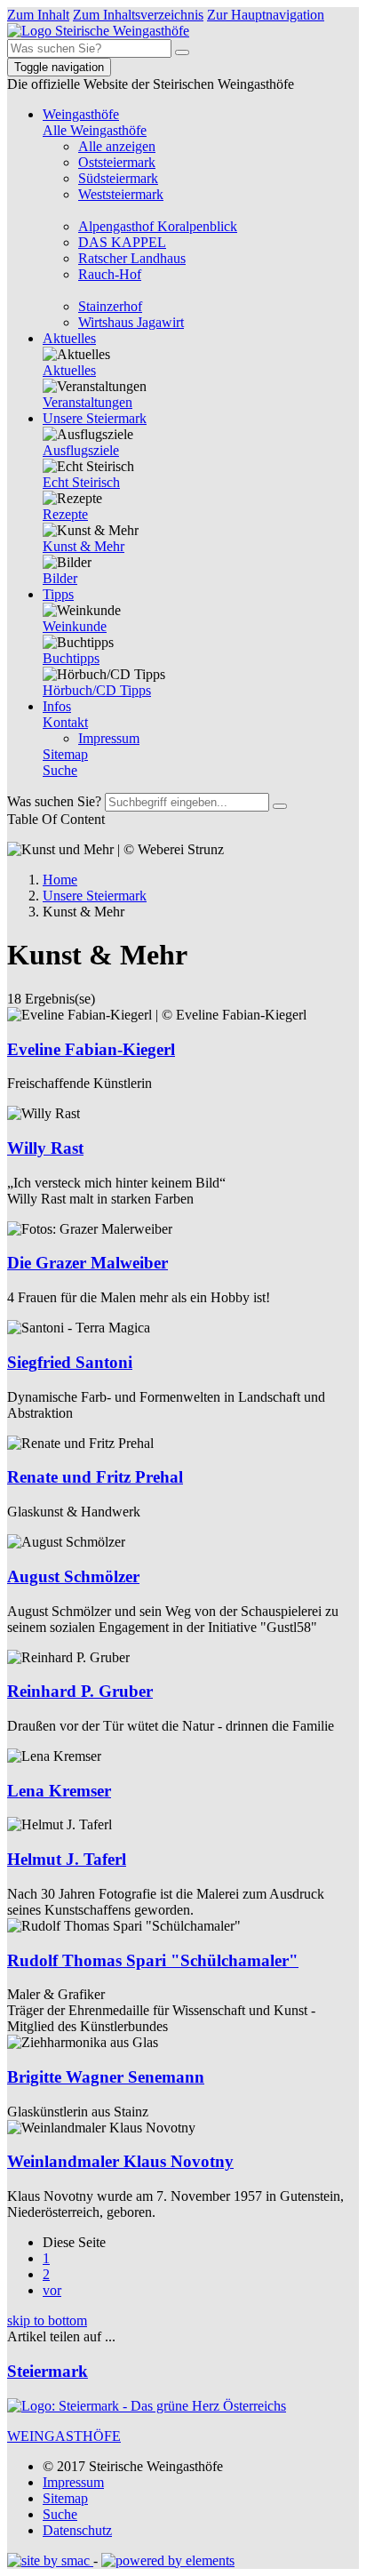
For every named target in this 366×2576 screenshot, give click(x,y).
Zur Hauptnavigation (266, 15)
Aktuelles (69, 338)
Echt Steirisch (81, 482)
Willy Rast (45, 1148)
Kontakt (65, 722)
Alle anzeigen (117, 146)
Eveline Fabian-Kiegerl (91, 1049)
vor (52, 2290)
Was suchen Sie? (54, 801)
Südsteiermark (118, 178)
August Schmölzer (73, 1576)
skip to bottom (47, 2320)
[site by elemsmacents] (50, 2560)
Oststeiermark (117, 162)
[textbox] (89, 48)
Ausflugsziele (81, 450)
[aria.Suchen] (280, 806)
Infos (57, 706)
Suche (60, 770)
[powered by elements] (168, 2560)
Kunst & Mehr (84, 546)
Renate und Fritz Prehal (95, 1477)
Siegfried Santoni (70, 1362)
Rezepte (65, 514)
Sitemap (65, 754)
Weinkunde (75, 626)
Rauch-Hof (110, 274)
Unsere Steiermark (95, 418)
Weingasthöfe (81, 114)
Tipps (58, 594)
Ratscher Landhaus (132, 258)
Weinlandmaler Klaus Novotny (120, 2161)
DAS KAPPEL (122, 242)
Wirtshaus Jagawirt (131, 322)
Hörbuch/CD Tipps (97, 690)
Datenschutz (77, 2530)
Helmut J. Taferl (67, 1859)
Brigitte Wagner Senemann (106, 2077)
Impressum (109, 738)
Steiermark (48, 2371)
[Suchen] (182, 52)
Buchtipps (71, 658)
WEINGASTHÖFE (64, 2436)
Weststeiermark (121, 194)
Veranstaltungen (88, 402)
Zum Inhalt (38, 15)
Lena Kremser (59, 1791)
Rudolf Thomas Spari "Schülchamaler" (153, 1960)
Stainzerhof (110, 306)
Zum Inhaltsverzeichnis (138, 15)
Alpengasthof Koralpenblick (158, 226)
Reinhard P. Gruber (80, 1691)
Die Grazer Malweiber (88, 1263)
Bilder (60, 578)
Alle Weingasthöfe (95, 130)
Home (60, 880)
